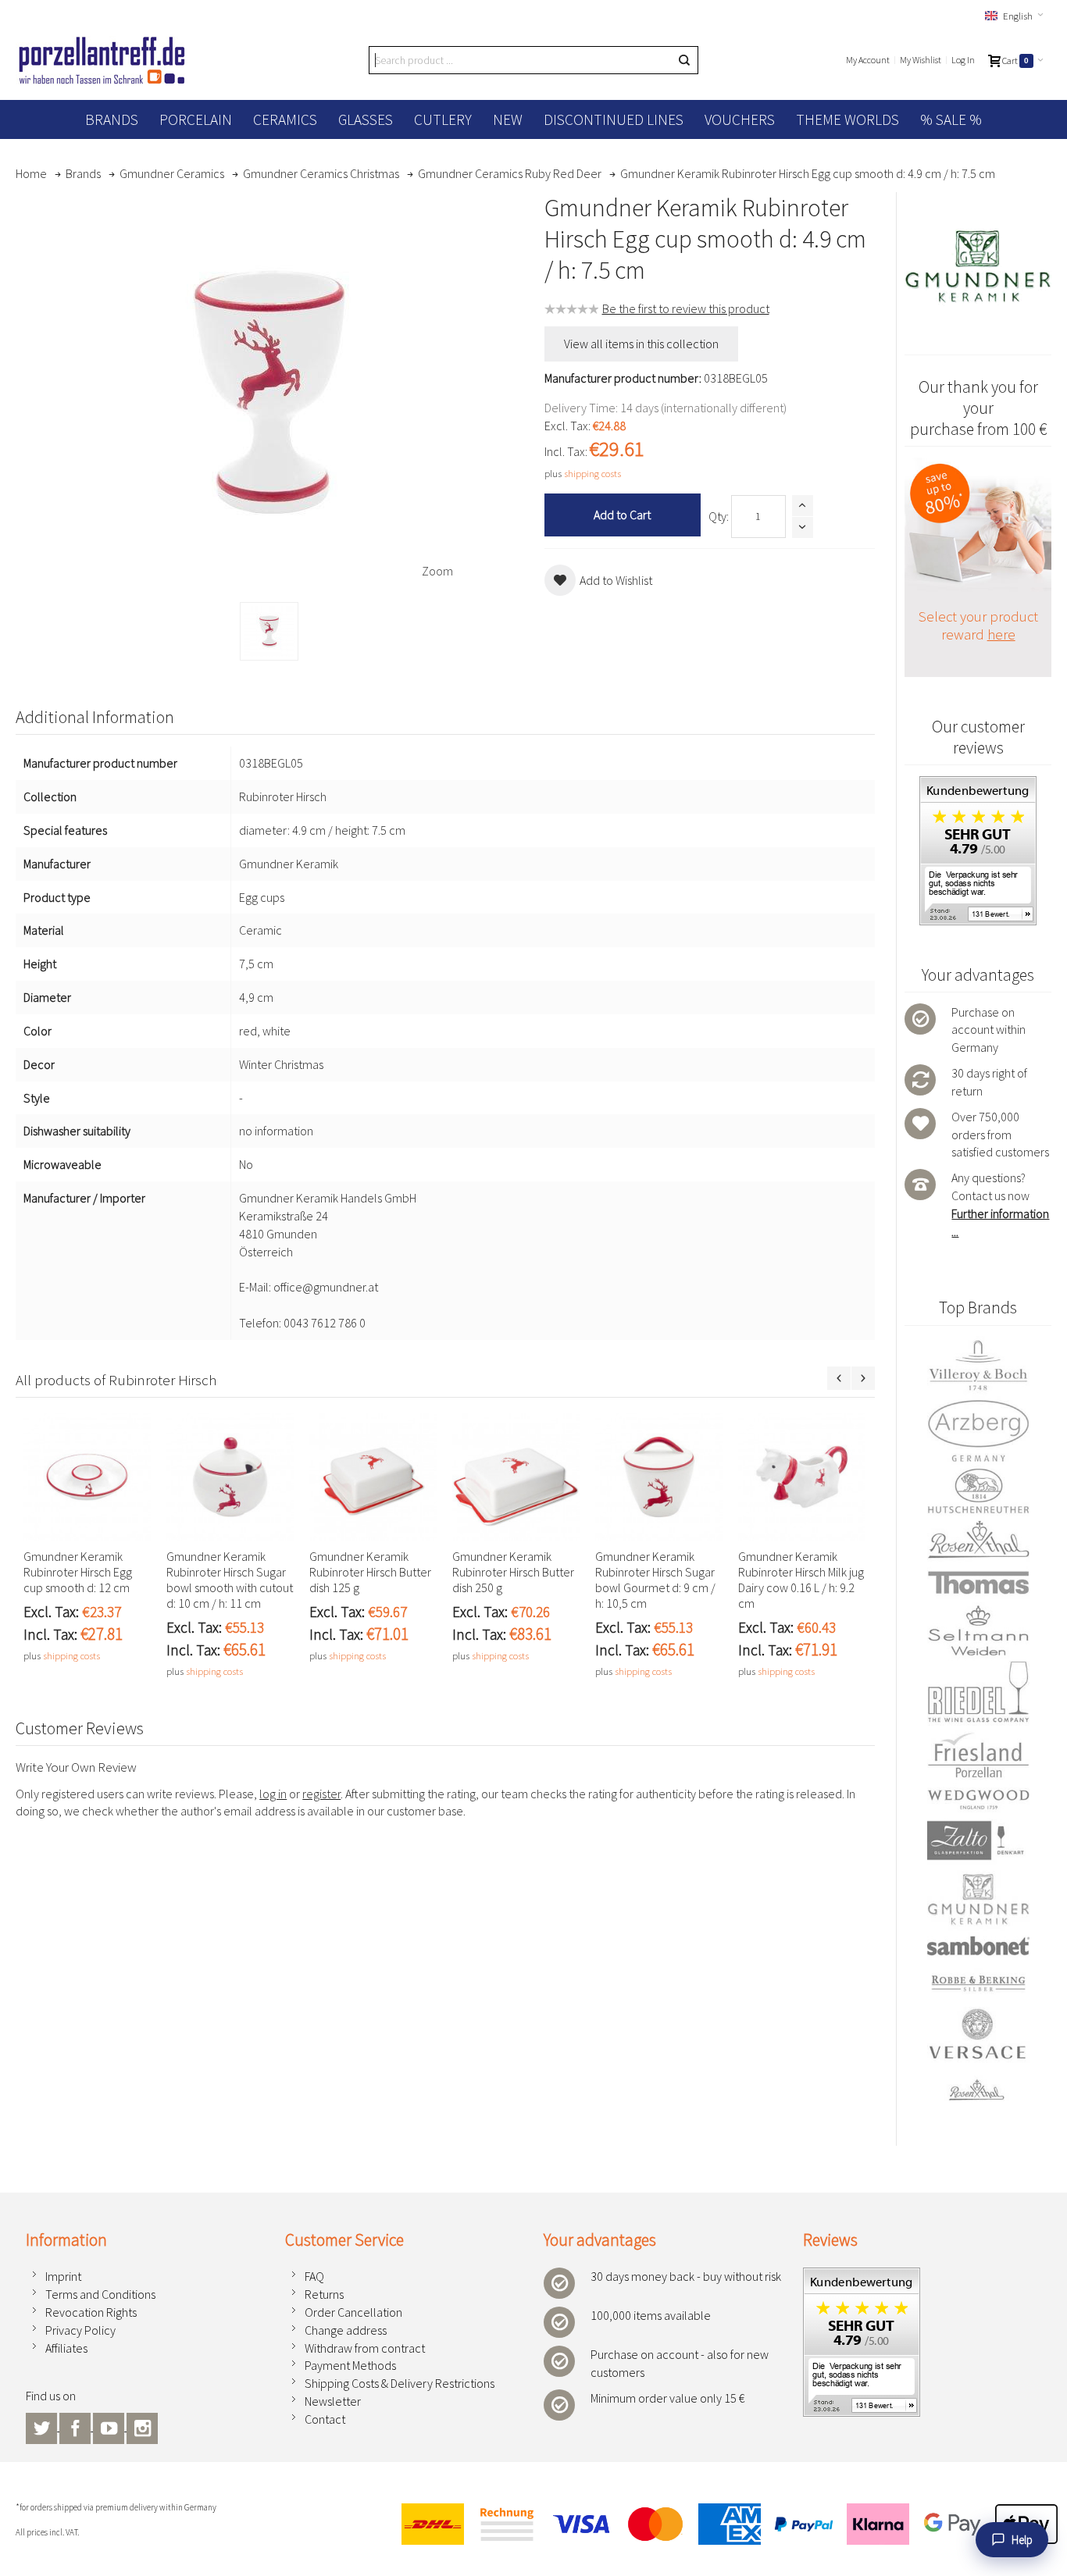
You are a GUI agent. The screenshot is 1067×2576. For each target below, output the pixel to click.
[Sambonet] (978, 1946)
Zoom (437, 571)
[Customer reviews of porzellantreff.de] (978, 785)
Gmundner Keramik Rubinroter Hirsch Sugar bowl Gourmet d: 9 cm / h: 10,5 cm (655, 1580)
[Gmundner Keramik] (978, 1899)
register (321, 1794)
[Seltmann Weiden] (978, 1632)
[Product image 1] (269, 631)
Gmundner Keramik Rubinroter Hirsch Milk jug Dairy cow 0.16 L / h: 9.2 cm (801, 1580)
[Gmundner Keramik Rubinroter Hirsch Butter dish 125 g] (373, 1477)
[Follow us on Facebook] (76, 2426)
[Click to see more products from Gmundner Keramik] (978, 266)
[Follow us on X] (43, 2426)
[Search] (684, 60)
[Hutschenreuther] (978, 1491)
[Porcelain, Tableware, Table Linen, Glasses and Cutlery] (102, 60)
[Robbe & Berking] (978, 1983)
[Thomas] (978, 1582)
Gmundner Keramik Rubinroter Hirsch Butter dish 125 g (370, 1572)
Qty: (719, 516)
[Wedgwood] (978, 1799)
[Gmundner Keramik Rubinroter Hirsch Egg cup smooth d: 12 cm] (87, 1477)
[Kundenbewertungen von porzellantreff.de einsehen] (862, 2276)
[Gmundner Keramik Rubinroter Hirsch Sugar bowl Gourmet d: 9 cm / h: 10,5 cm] (659, 1477)
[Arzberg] (978, 1431)
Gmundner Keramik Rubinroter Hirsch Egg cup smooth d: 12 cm (78, 1572)
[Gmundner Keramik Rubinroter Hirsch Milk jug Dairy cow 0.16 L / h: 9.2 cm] (802, 1477)
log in (273, 1794)
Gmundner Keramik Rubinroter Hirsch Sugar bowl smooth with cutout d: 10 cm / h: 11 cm (230, 1580)
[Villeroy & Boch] (978, 1366)
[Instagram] (142, 2426)
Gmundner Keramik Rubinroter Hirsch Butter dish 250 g (513, 1572)
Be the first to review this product (686, 308)
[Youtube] (110, 2426)
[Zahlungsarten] (723, 2524)
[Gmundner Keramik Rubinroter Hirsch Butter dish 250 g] (516, 1477)
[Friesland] (978, 1755)
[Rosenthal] (978, 1539)
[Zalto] (978, 1840)
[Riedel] (978, 1694)
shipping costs (592, 473)
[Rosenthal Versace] (978, 2055)
